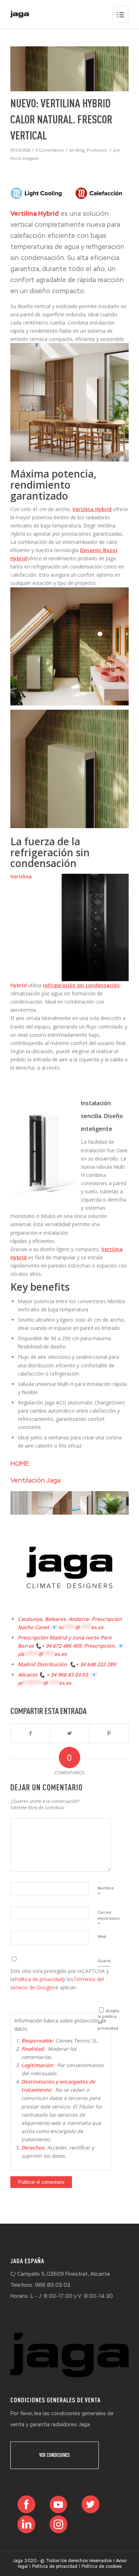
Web (102, 1936)
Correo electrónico (109, 1918)
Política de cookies (102, 2566)
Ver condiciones (55, 2455)
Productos (97, 150)
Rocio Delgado (25, 158)
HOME (20, 1463)
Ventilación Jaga (35, 1480)
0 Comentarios (50, 150)
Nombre (106, 1891)
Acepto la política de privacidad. (109, 2019)
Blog (80, 150)
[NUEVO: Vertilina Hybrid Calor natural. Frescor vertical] (69, 69)
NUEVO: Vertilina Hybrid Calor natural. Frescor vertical (61, 119)
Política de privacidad (38, 1979)
